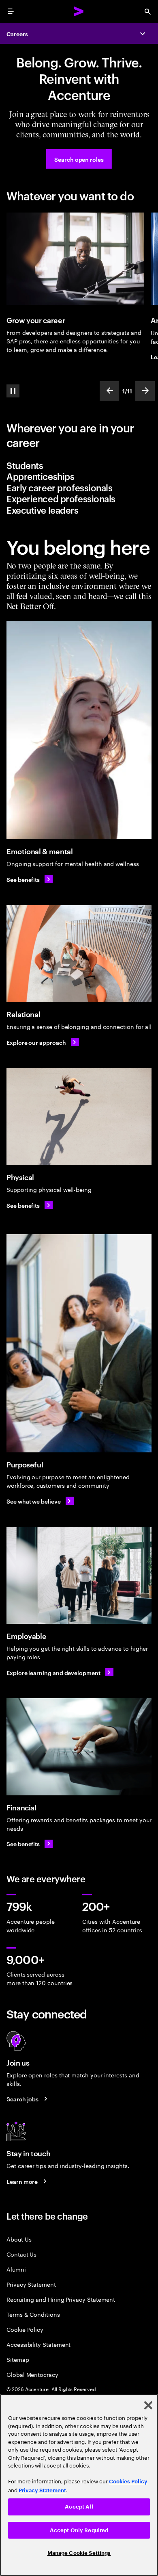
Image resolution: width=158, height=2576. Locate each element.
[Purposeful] (79, 1343)
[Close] (148, 2405)
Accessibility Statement (38, 2344)
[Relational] (79, 954)
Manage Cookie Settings (79, 2553)
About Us (19, 2239)
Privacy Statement (31, 2284)
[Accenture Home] (79, 11)
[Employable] (79, 1575)
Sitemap (18, 2359)
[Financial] (79, 1747)
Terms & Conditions (33, 2314)
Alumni (16, 2269)
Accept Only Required (79, 2530)
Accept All (79, 2507)
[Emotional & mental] (79, 730)
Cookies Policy (128, 2482)
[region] (79, 2485)
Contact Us (21, 2254)
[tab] (79, 465)
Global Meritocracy (32, 2374)
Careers (17, 34)
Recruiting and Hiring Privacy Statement (61, 2299)
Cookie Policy (25, 2329)
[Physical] (79, 1117)
